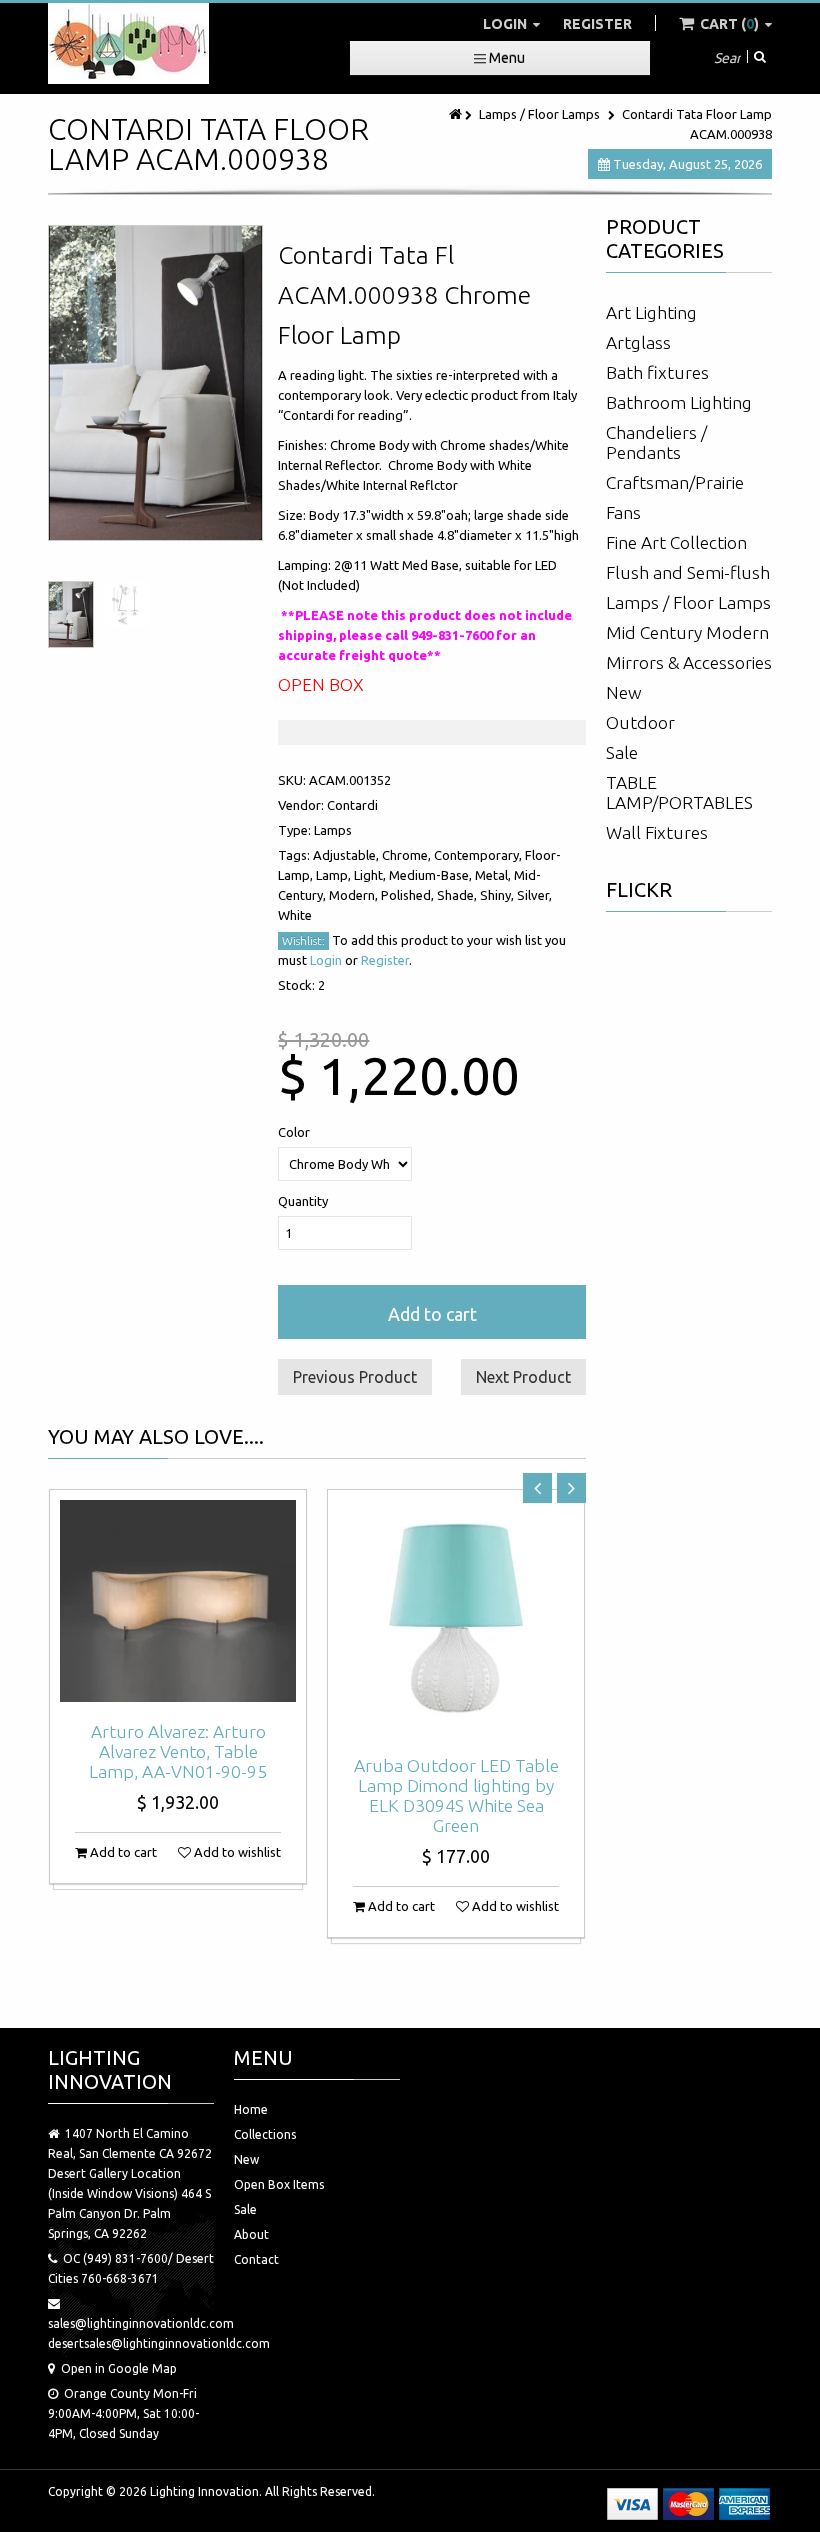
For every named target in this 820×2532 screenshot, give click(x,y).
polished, (409, 895)
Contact (256, 2259)
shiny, (498, 895)
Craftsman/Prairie (675, 482)
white (295, 915)
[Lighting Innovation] (128, 43)
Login (506, 24)
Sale (622, 752)
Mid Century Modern (687, 632)
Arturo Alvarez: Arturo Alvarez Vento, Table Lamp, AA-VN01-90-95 (178, 1751)
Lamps (333, 830)
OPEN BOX (321, 684)
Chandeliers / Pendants (656, 442)
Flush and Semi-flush (688, 572)
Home (251, 2109)
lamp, (335, 875)
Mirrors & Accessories (689, 662)
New (624, 692)
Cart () (729, 24)
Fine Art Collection (676, 542)
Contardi (352, 805)
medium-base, (432, 875)
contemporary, (479, 855)
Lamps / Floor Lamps (539, 114)
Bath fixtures (657, 372)
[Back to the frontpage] (457, 114)
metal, (494, 875)
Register (597, 24)
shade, (458, 895)
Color (294, 1132)
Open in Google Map (119, 2368)
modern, (355, 895)
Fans (623, 512)
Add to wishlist (236, 1852)
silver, (534, 895)
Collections (265, 2134)
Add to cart (432, 1314)
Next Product (523, 1377)
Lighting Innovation (204, 2491)
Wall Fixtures (657, 832)
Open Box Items (279, 2184)
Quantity (303, 1201)
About (251, 2234)
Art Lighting (651, 312)
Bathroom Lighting (679, 402)
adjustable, (347, 855)
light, (371, 875)
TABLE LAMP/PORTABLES (679, 792)
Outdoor (640, 722)
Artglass (638, 342)
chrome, (408, 855)
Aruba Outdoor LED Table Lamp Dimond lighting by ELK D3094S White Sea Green (456, 1795)
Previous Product (355, 1377)
